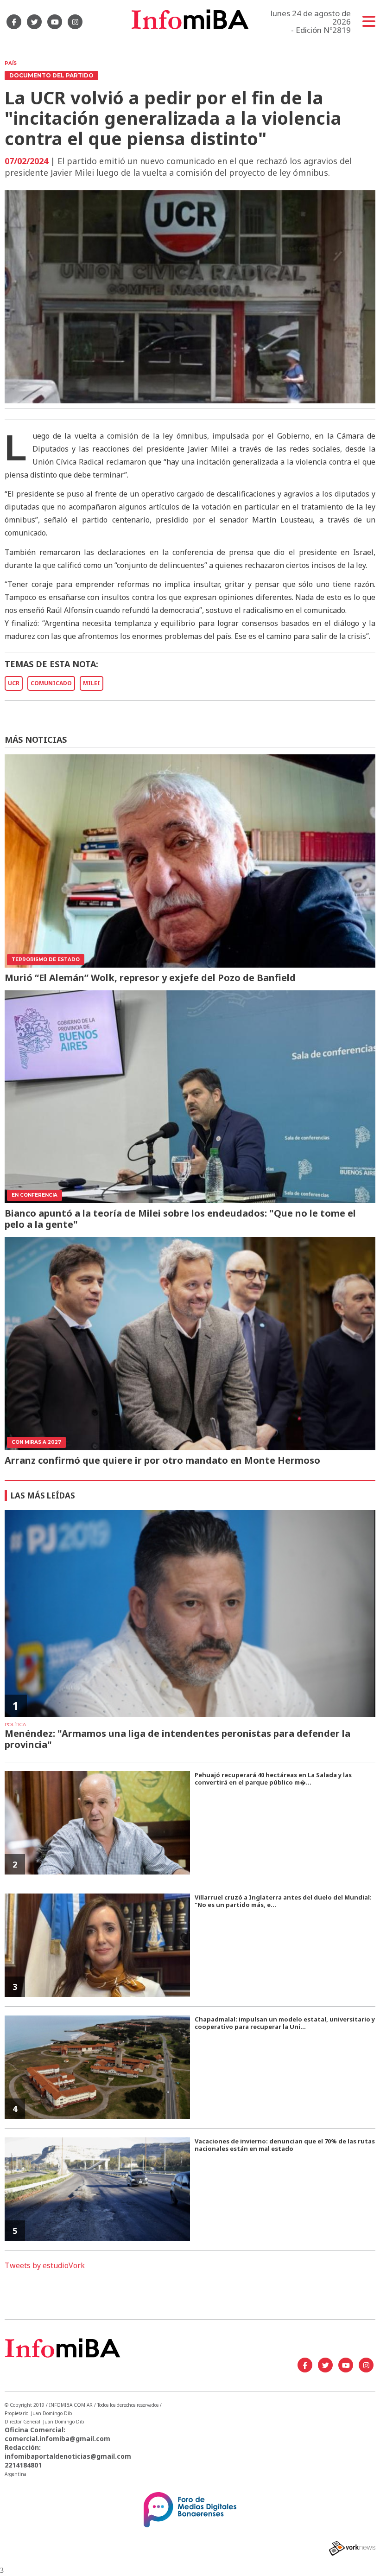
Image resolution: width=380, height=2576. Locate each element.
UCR (14, 683)
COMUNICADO (51, 683)
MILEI (92, 683)
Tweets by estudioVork (45, 2265)
